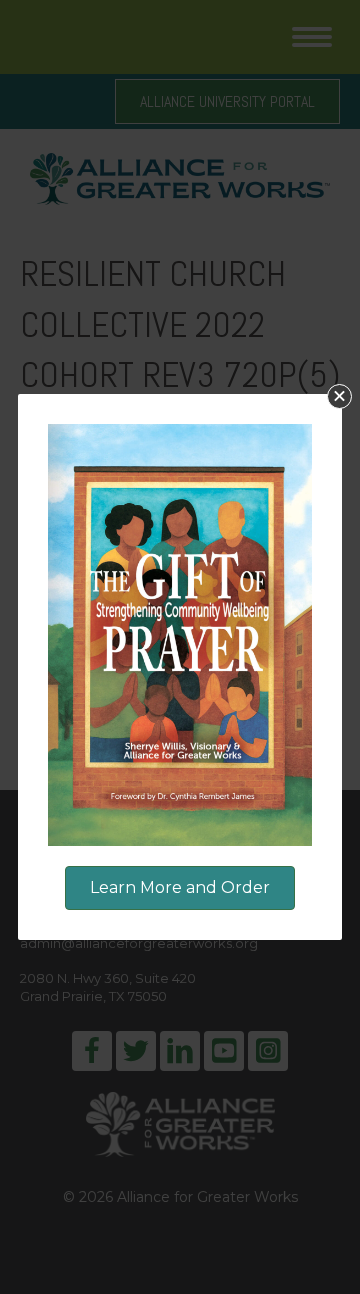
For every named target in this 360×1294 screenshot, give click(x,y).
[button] (339, 396)
